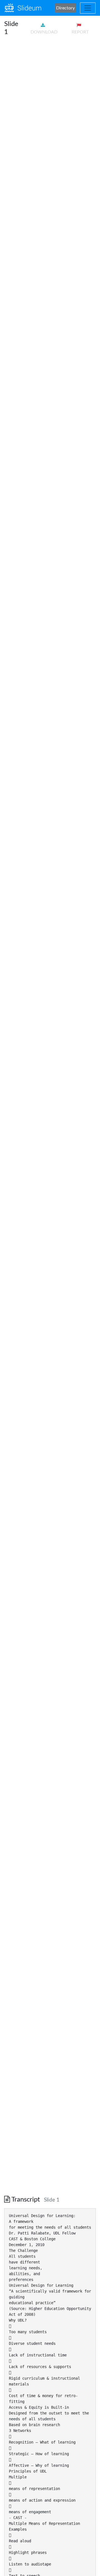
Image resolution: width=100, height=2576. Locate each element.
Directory (65, 8)
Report (80, 32)
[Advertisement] (50, 90)
